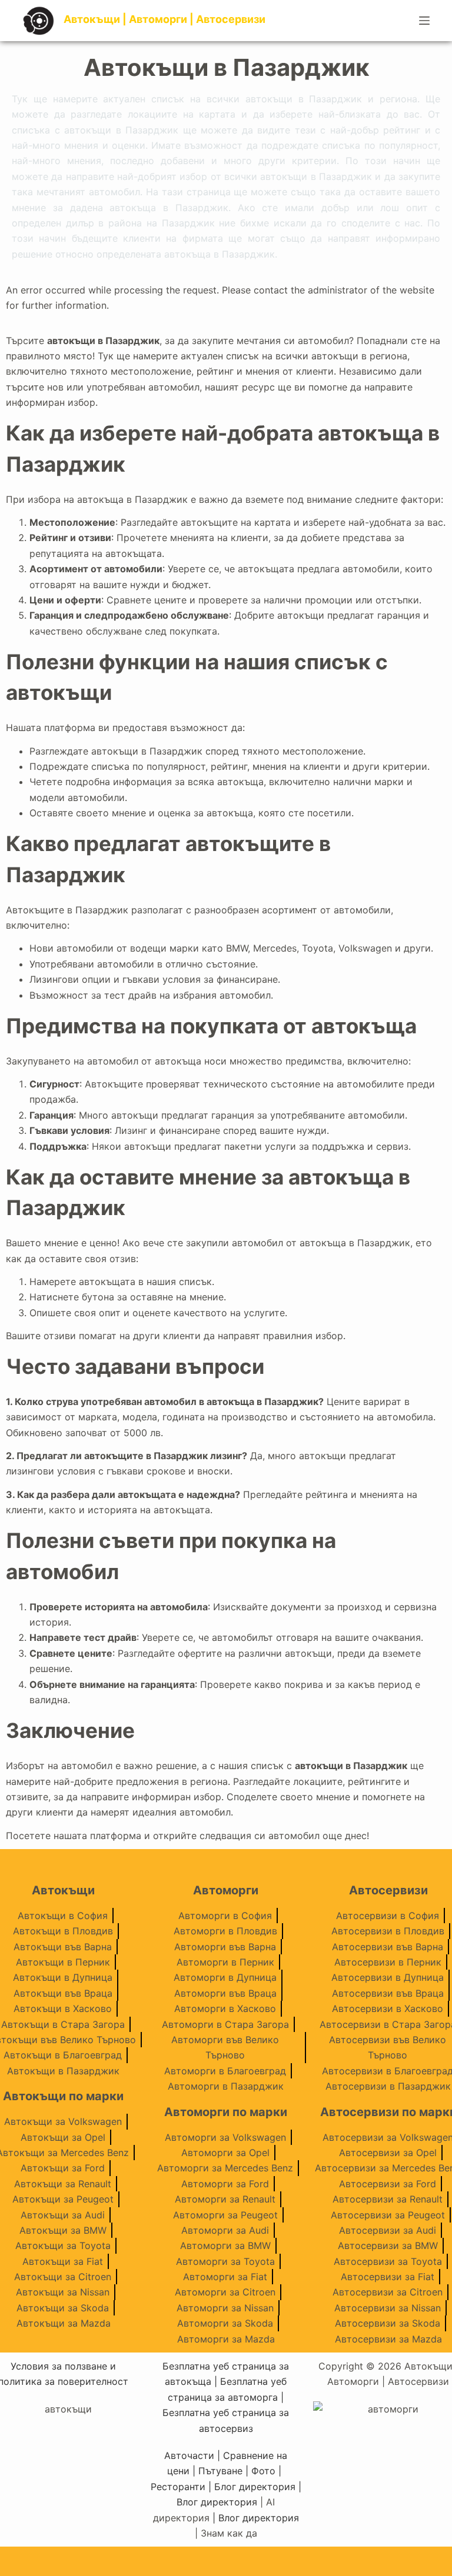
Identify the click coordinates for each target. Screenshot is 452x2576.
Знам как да (229, 2533)
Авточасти (189, 2455)
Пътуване (220, 2471)
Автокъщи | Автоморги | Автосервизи (164, 19)
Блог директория (255, 2487)
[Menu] (424, 21)
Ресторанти (178, 2487)
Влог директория (217, 2502)
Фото (263, 2471)
